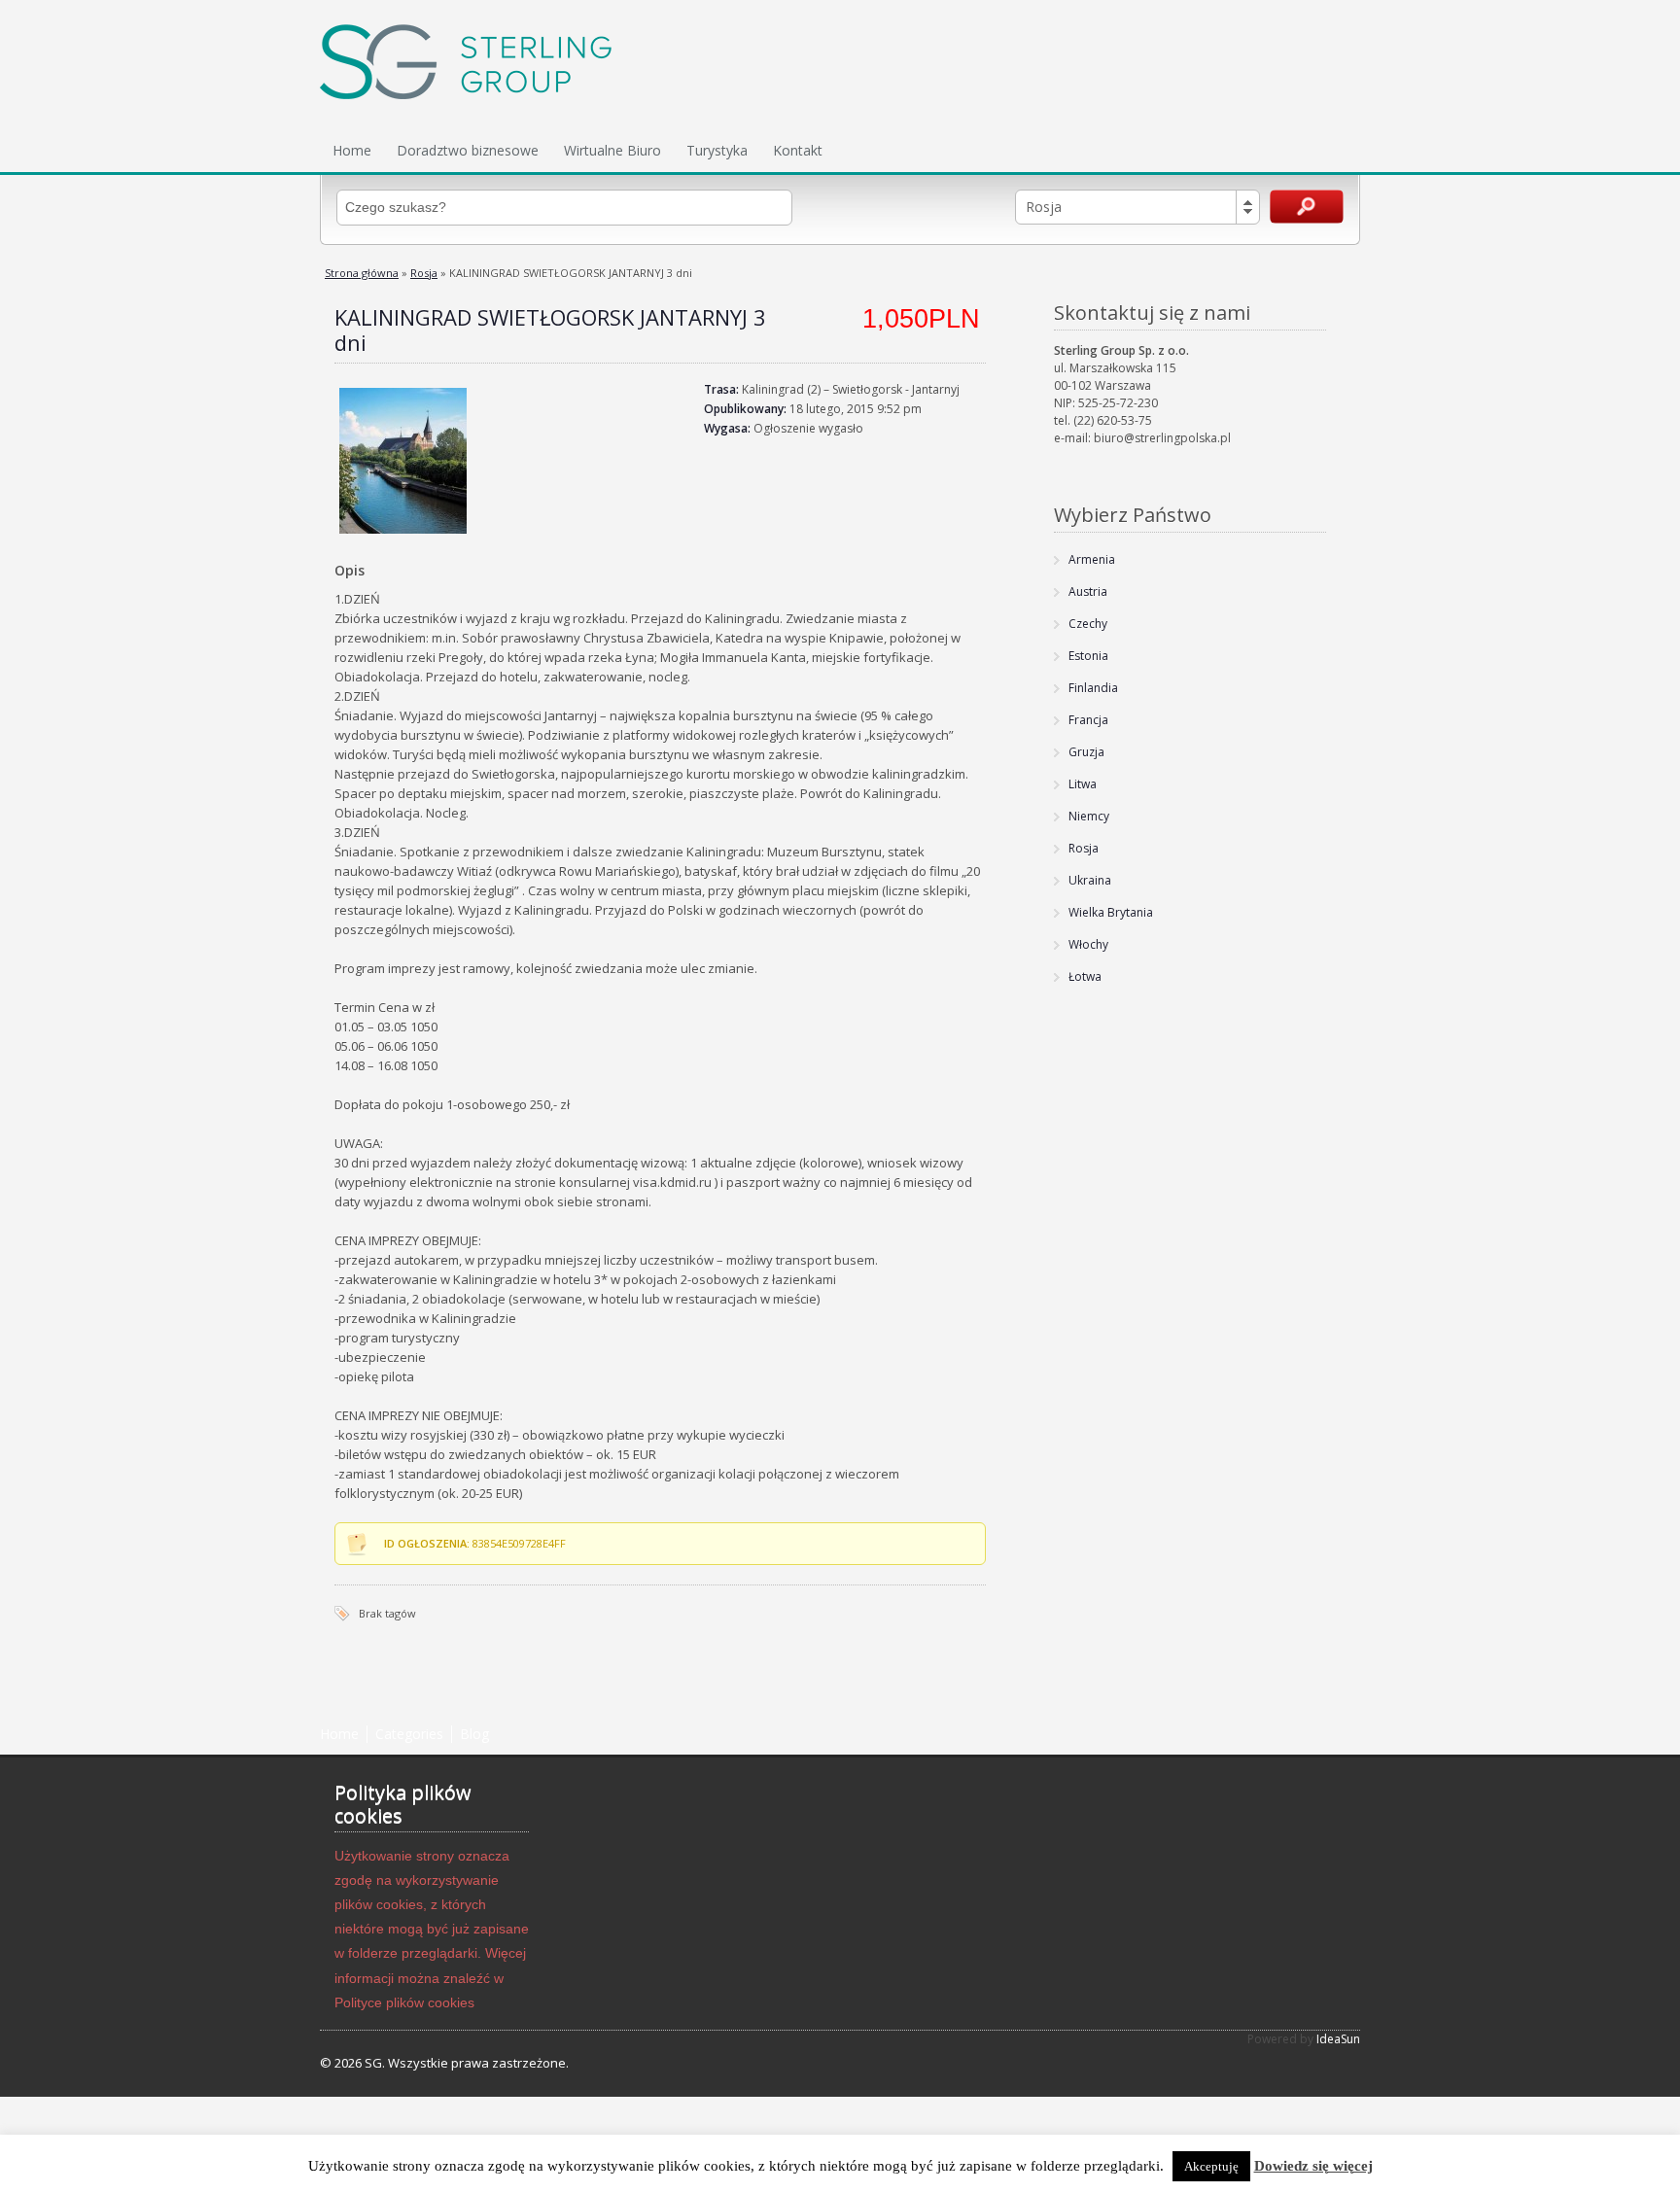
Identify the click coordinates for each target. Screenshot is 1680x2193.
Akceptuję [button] (1211, 2166)
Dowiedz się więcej (1313, 2166)
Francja (1088, 720)
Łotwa (1085, 976)
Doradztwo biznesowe (468, 150)
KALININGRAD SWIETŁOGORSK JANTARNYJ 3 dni (550, 330)
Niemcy (1089, 816)
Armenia (1092, 559)
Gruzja (1086, 752)
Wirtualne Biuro (612, 150)
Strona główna (362, 273)
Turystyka (717, 150)
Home (352, 150)
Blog (474, 1734)
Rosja (424, 273)
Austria (1088, 592)
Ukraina (1090, 880)
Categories (409, 1734)
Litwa (1083, 784)
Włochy (1088, 944)
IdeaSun (1338, 2039)
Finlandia (1093, 688)
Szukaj (1307, 207)
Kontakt (798, 150)
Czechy (1088, 624)
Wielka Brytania (1111, 912)
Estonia (1088, 656)
